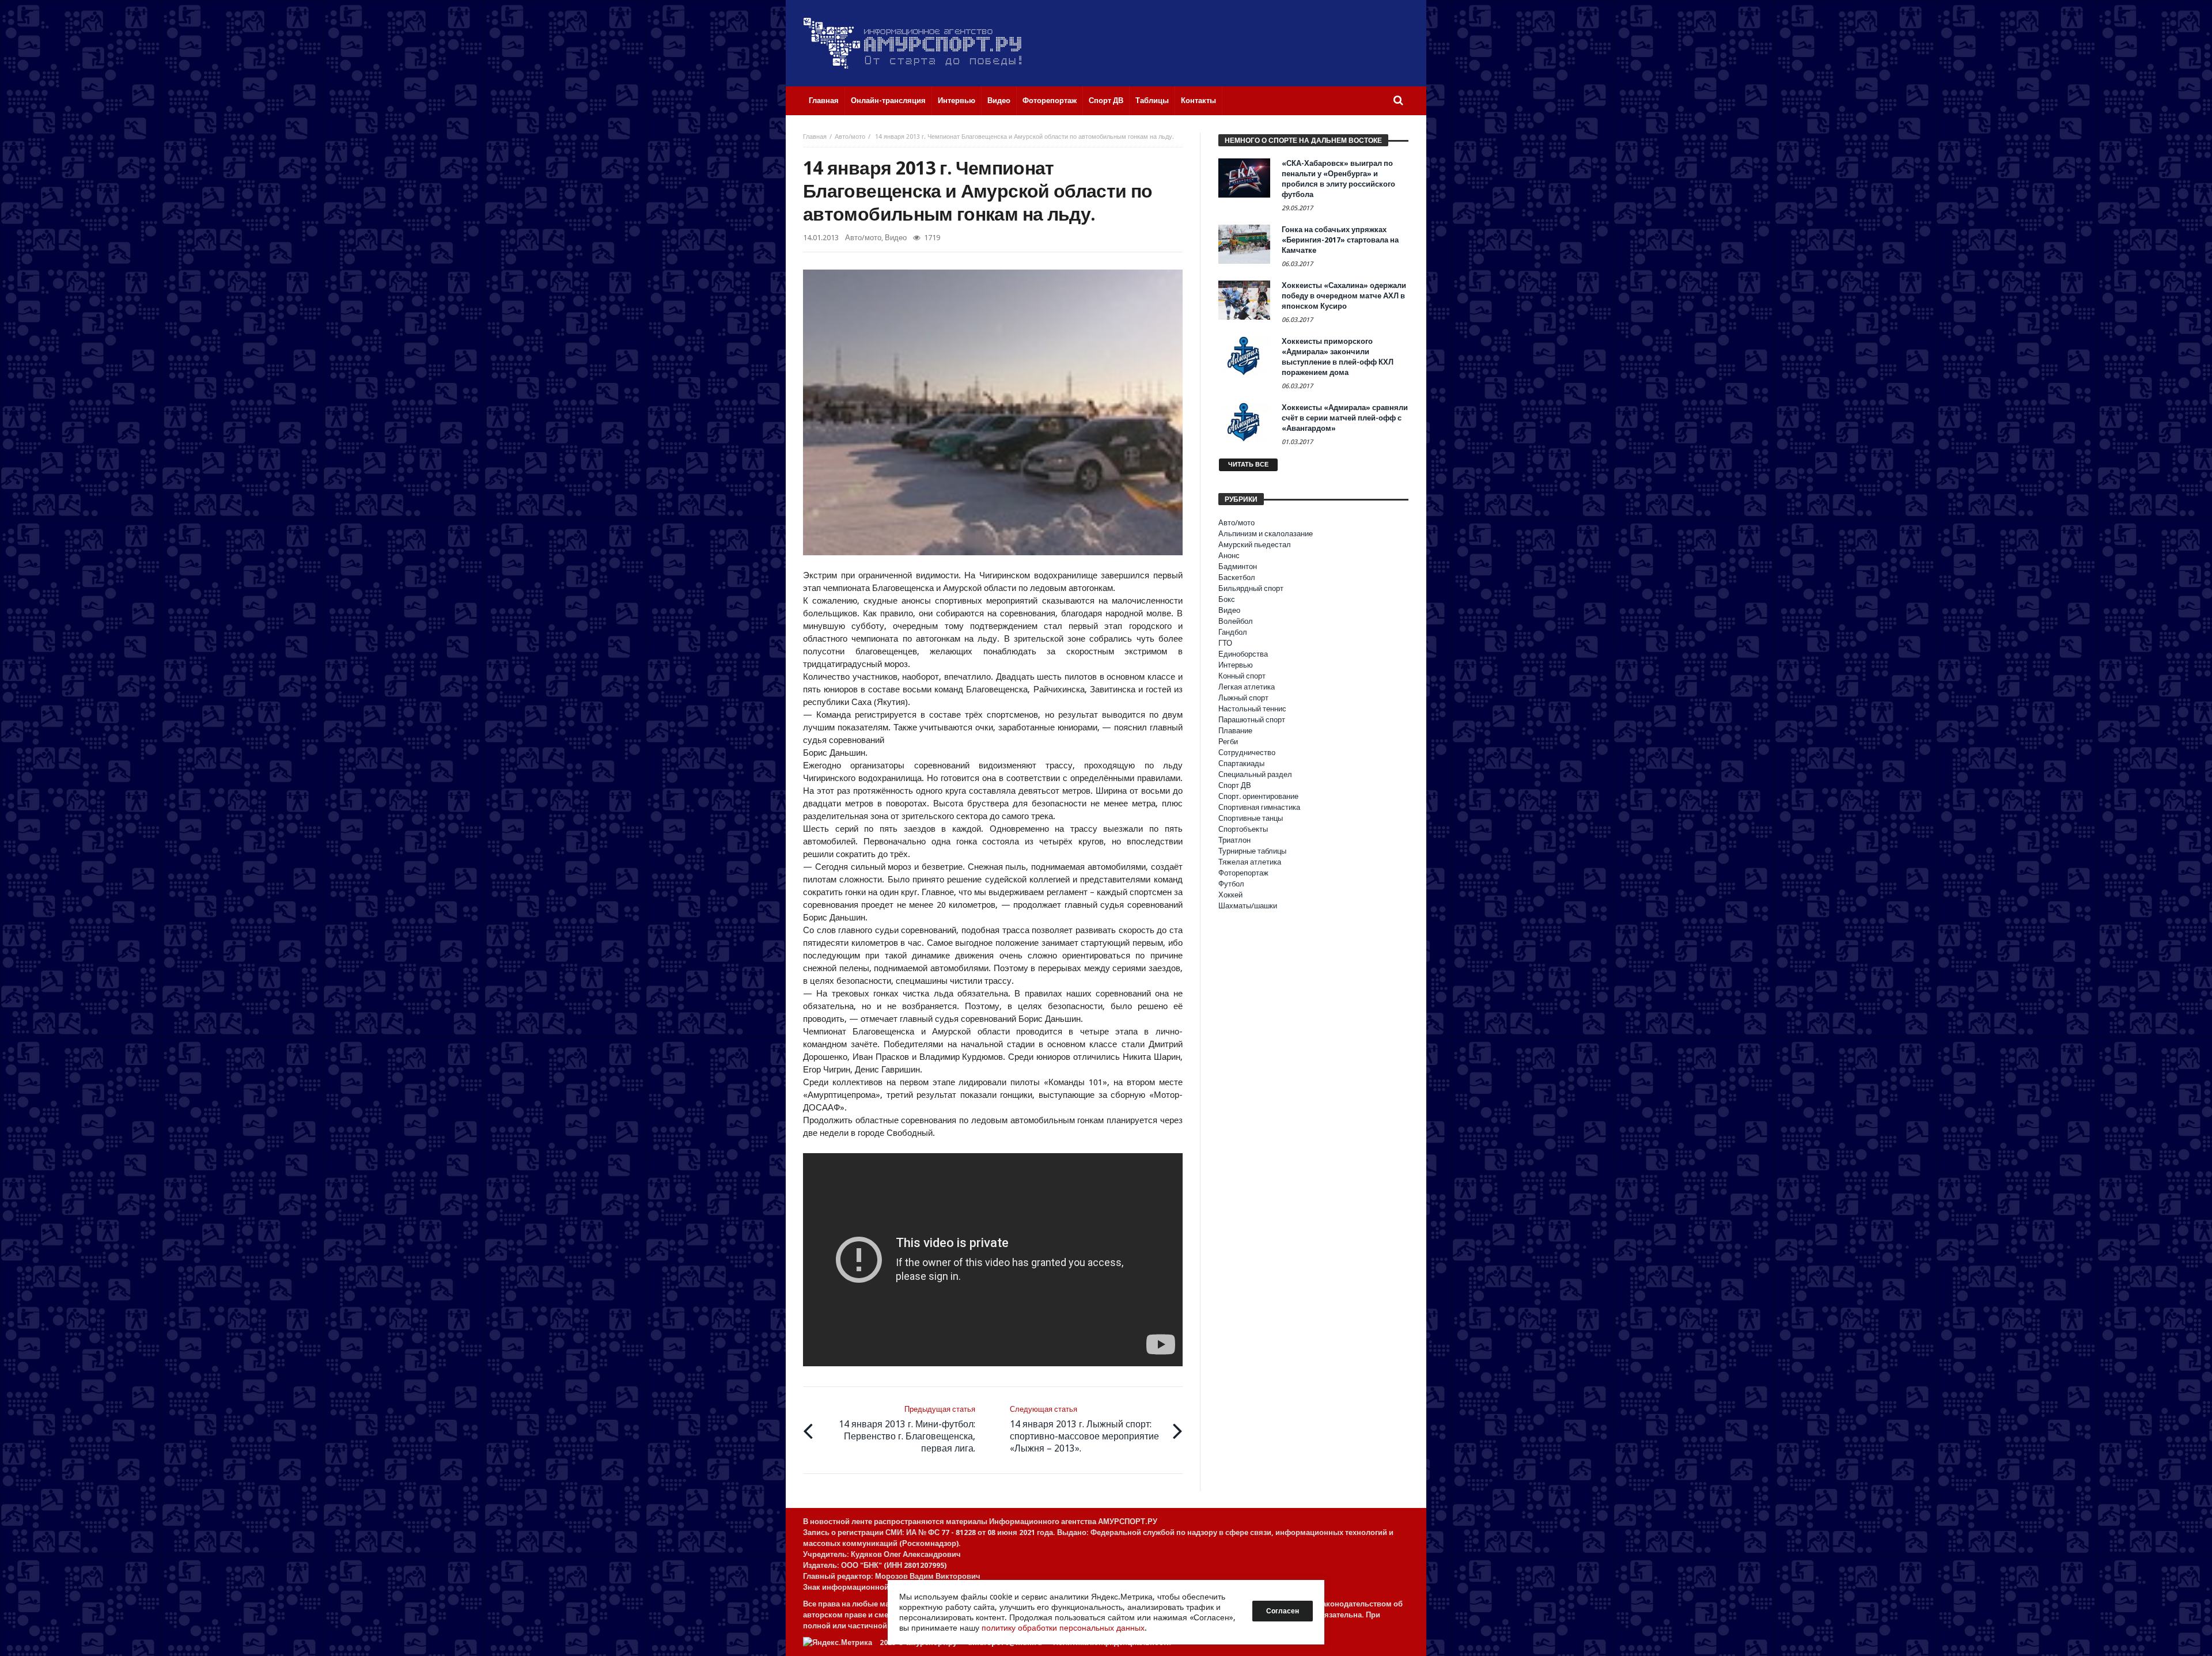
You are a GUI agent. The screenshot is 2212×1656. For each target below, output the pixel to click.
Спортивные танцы (1251, 818)
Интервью (1236, 665)
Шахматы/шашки (1248, 906)
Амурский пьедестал (1255, 545)
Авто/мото (850, 137)
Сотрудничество (1247, 753)
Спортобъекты (1243, 829)
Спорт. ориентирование (1258, 796)
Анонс (1229, 556)
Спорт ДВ (1235, 785)
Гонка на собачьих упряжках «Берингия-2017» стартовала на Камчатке (1340, 240)
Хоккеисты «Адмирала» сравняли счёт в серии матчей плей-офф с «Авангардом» (1345, 418)
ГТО (1225, 643)
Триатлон (1234, 840)
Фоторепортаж (1243, 873)
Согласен (1283, 1611)
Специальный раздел (1255, 774)
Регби (1228, 742)
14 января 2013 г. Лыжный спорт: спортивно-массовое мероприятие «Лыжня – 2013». (1084, 1429)
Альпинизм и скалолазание (1266, 534)
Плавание (1235, 731)
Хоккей (1230, 895)
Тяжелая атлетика (1250, 862)
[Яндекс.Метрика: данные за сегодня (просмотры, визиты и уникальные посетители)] (838, 1642)
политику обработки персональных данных (1063, 1628)
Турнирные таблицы (1252, 851)
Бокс (1227, 599)
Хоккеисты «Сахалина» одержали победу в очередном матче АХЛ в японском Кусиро (1344, 296)
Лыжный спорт (1243, 698)
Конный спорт (1242, 676)
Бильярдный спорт (1251, 588)
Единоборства (1243, 654)
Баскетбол (1237, 577)
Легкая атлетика (1247, 687)
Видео (896, 238)
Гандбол (1233, 632)
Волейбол (1236, 621)
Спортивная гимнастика (1259, 807)
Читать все (1248, 465)
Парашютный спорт (1252, 720)
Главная (815, 137)
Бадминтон (1238, 566)
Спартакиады (1241, 763)
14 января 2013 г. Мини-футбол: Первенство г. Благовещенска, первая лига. (907, 1429)
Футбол (1231, 884)
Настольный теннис (1252, 709)
